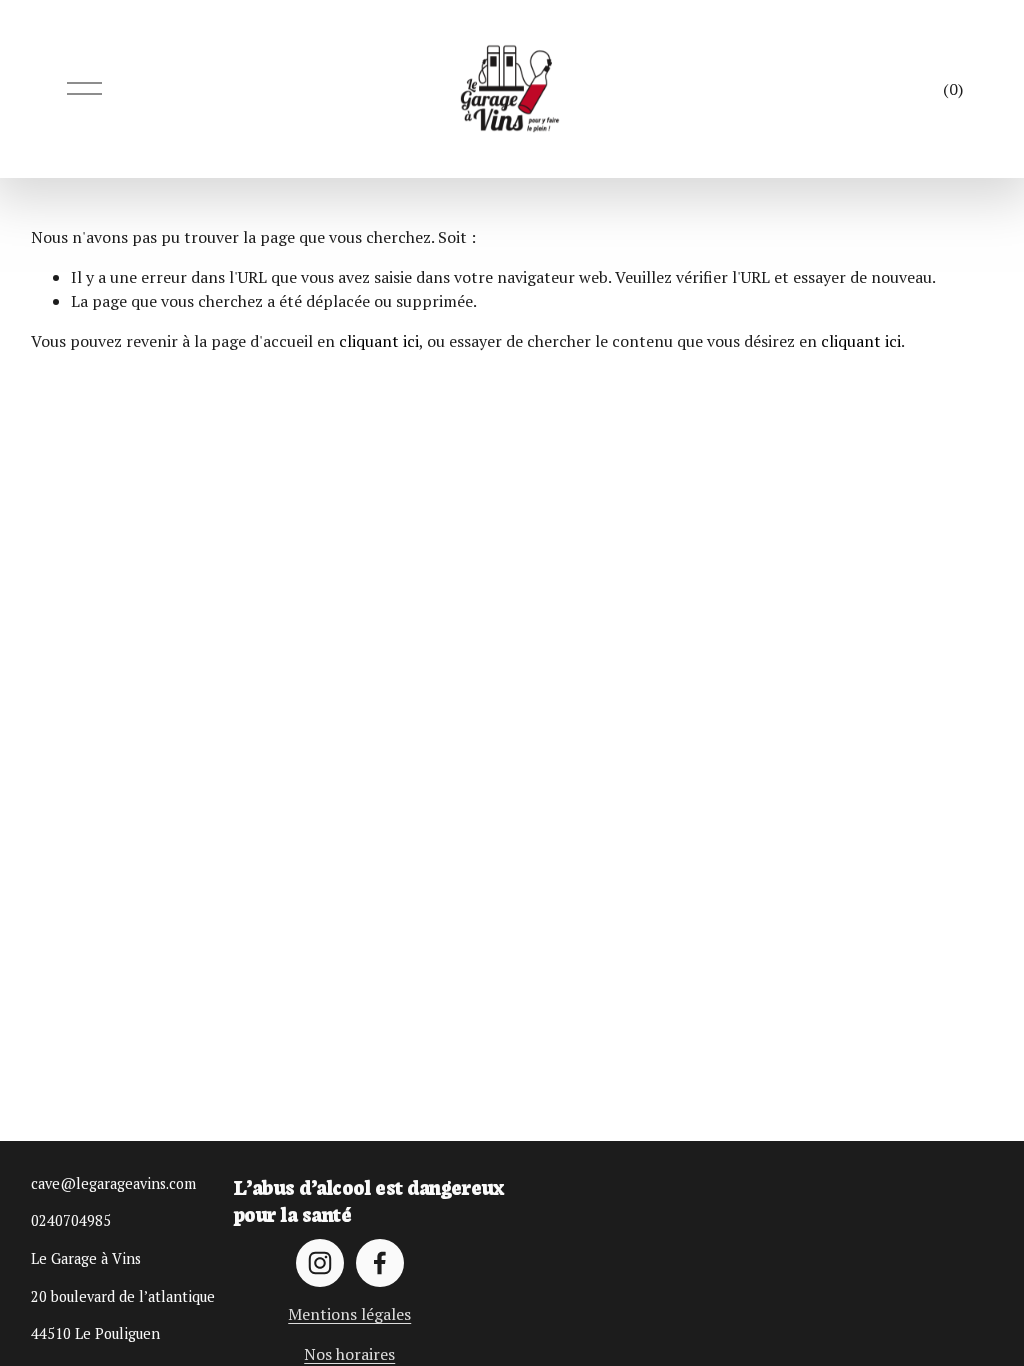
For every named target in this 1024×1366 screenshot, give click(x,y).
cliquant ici (379, 341)
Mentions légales (349, 1314)
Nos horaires (349, 1354)
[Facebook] (380, 1263)
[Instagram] (320, 1263)
